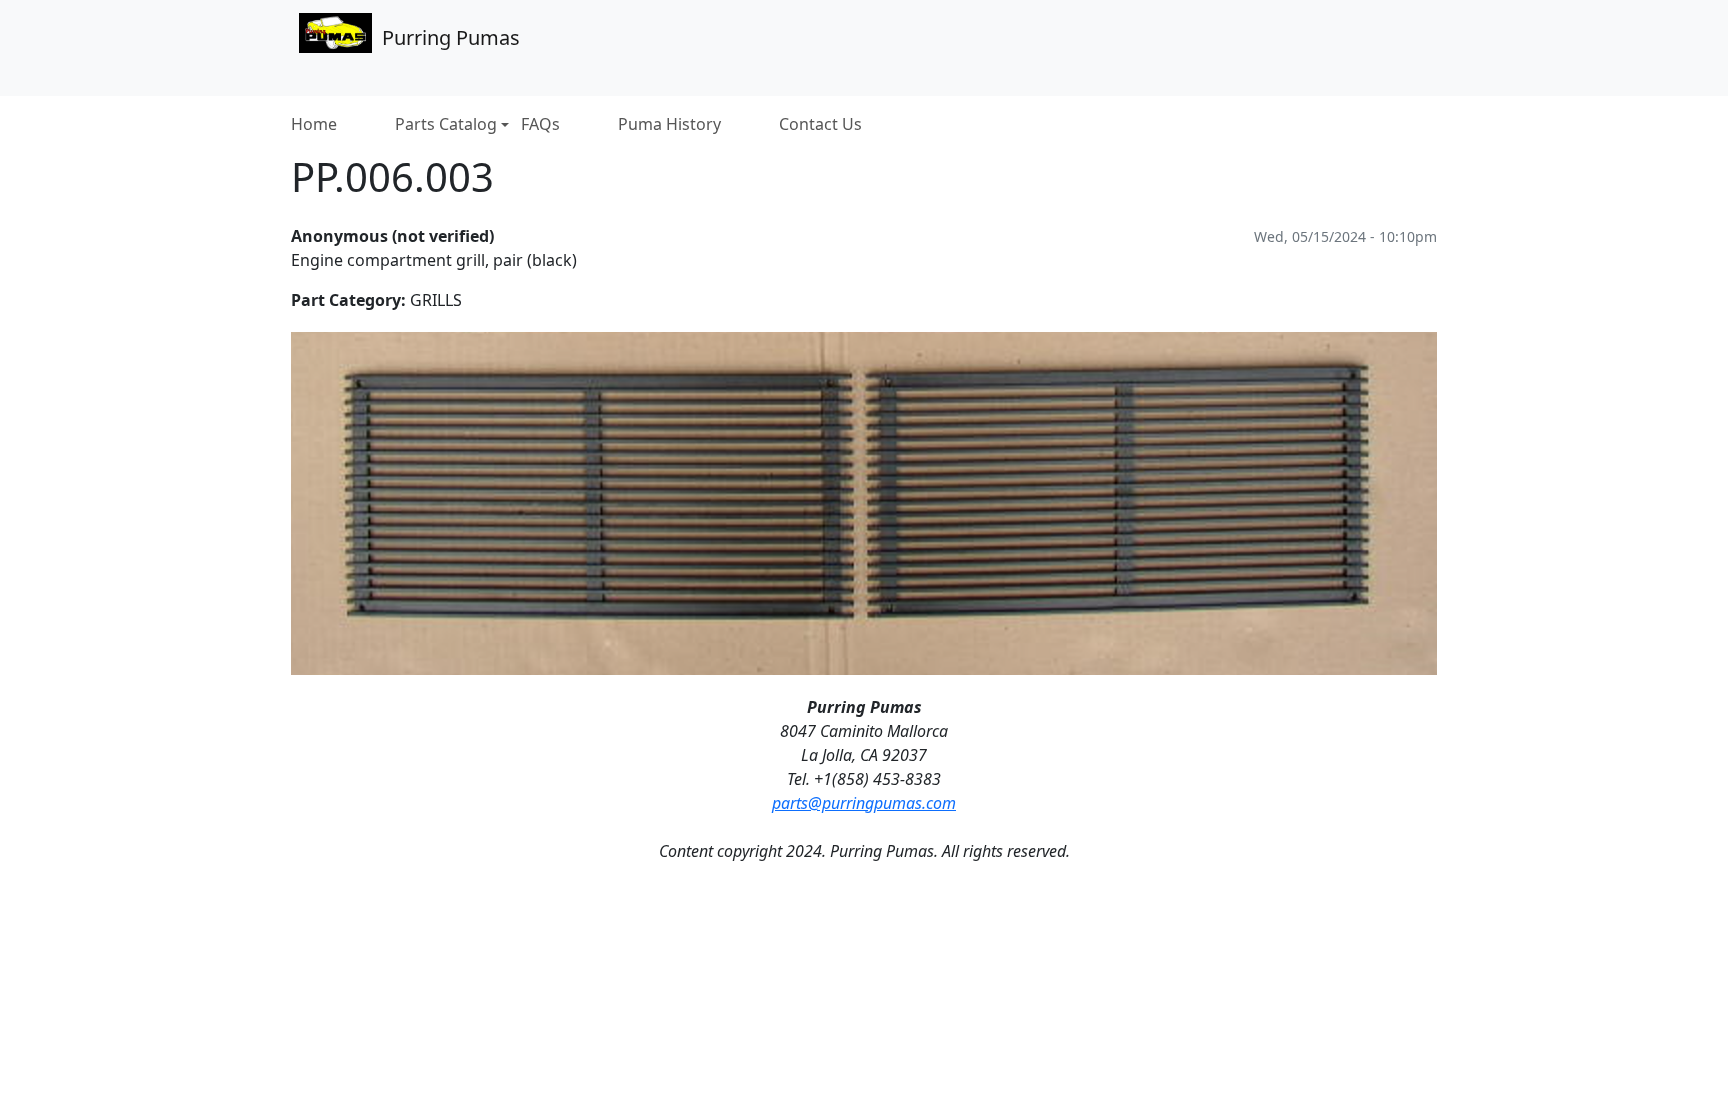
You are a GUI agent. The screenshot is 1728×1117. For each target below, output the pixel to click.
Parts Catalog (446, 124)
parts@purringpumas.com (864, 803)
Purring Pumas (451, 37)
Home (314, 124)
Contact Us (820, 124)
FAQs (540, 124)
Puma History (669, 124)
